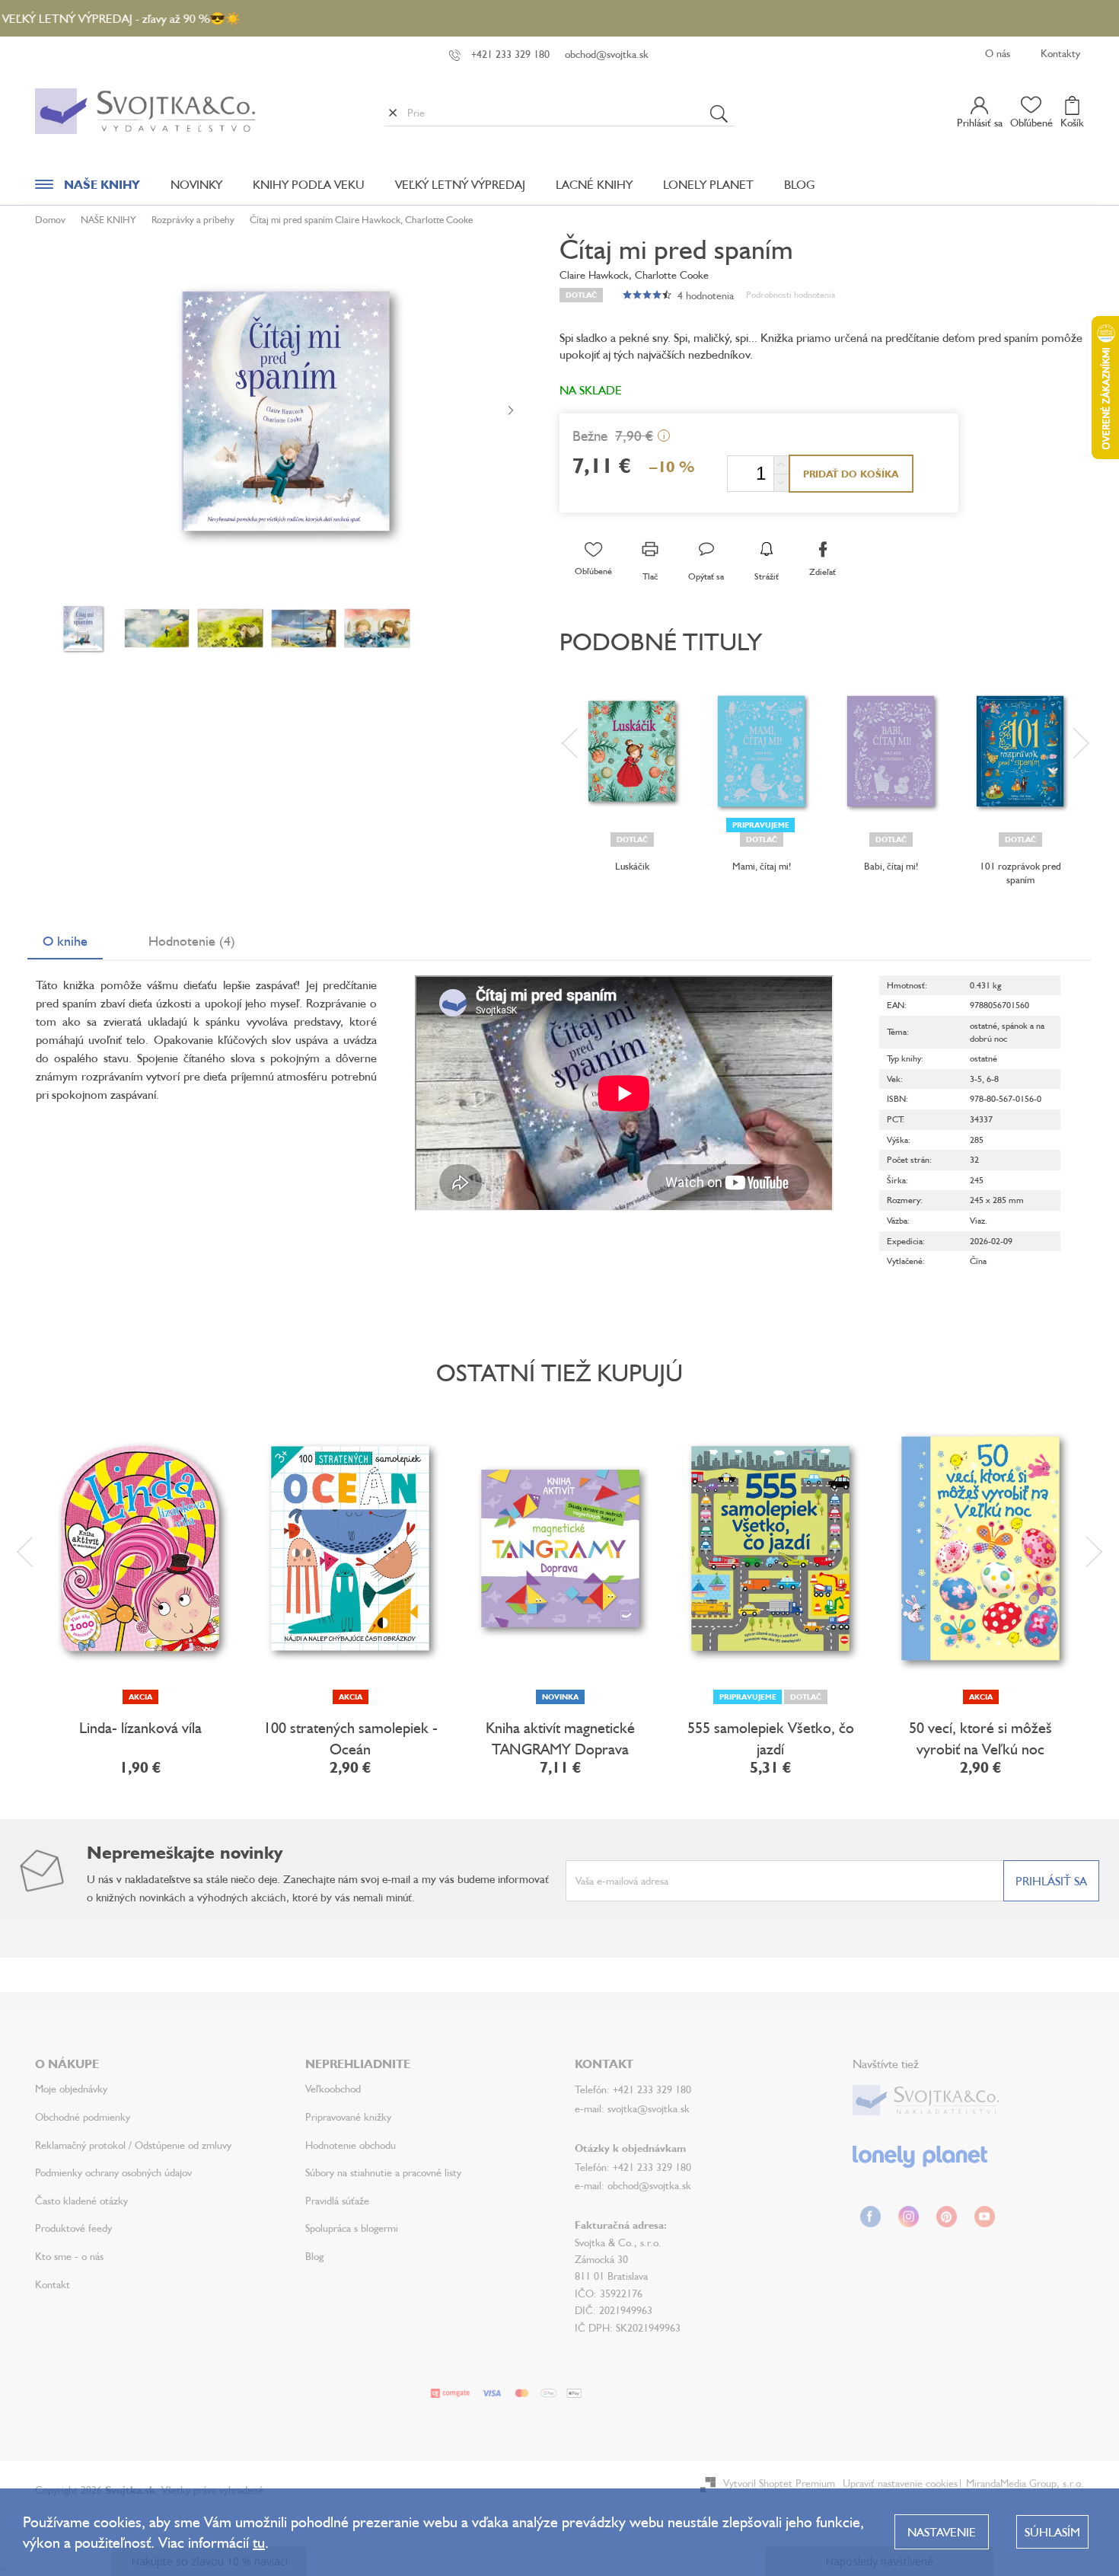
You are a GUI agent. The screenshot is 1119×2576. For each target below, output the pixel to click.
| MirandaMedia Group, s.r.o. (1021, 2483)
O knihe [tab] (65, 940)
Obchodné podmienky (83, 2116)
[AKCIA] (140, 1549)
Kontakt (53, 2284)
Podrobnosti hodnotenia (791, 294)
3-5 (976, 1079)
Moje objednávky (71, 2088)
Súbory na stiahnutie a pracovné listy (383, 2172)
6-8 (993, 1079)
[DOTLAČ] (632, 751)
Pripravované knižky (348, 2116)
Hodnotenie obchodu (351, 2145)
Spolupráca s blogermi (352, 2228)
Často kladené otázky (81, 2200)
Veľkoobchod (333, 2088)
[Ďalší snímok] (511, 411)
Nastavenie (942, 2532)
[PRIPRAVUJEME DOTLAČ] (770, 1549)
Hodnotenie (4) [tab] (192, 940)
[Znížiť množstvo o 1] (781, 482)
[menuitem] (88, 188)
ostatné (984, 1025)
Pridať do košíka (851, 474)
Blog (314, 2256)
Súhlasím (1052, 2532)
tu (259, 2542)
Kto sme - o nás (69, 2256)
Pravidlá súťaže (337, 2200)
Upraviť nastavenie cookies (900, 2483)
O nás (998, 53)
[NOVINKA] (560, 1549)
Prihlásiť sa (1051, 1881)
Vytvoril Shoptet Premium (779, 2483)
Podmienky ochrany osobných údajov (113, 2172)
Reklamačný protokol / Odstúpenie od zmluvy (133, 2145)
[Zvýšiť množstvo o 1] (781, 465)
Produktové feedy (73, 2228)
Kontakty (1060, 53)
